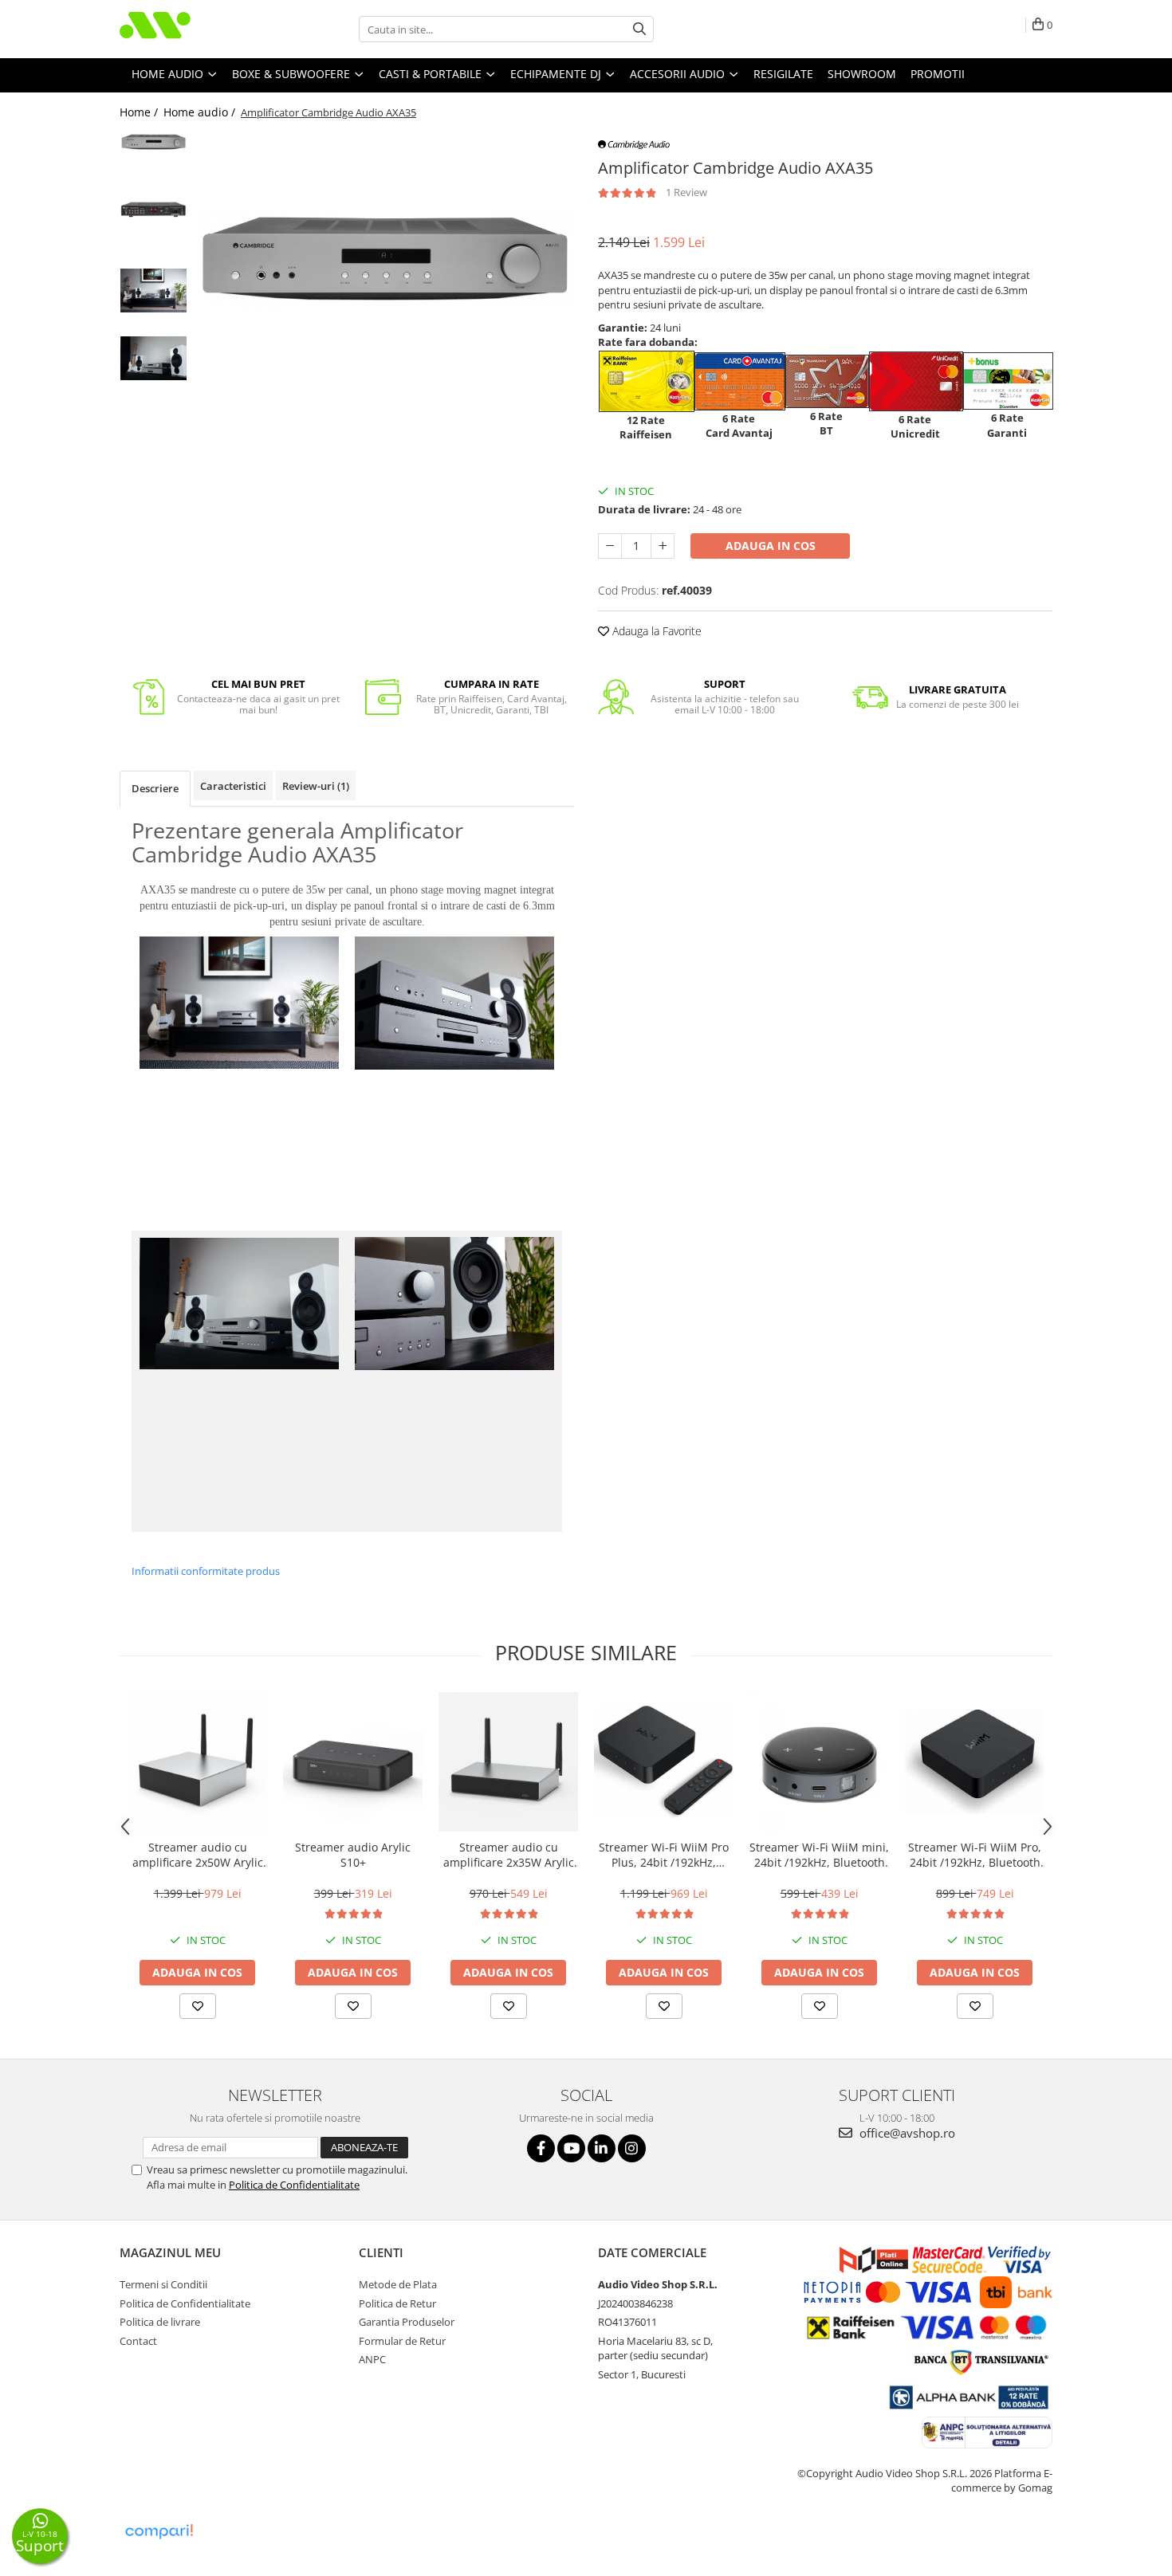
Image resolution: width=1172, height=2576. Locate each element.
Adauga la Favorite (655, 631)
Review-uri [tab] (316, 786)
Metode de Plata (398, 2284)
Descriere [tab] (155, 788)
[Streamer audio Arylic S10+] (353, 1762)
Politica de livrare (160, 2322)
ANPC (372, 2359)
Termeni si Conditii (163, 2284)
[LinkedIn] (602, 2148)
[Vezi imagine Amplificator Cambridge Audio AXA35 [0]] (153, 141)
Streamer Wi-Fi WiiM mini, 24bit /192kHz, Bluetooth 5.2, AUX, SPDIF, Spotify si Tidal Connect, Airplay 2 (819, 1855)
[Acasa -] (199, 29)
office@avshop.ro (906, 2133)
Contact (138, 2341)
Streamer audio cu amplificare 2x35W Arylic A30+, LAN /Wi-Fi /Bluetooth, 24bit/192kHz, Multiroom (508, 1855)
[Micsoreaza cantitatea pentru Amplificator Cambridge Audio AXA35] (610, 546)
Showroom (862, 74)
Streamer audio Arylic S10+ (353, 1855)
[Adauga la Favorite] (198, 2006)
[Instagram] (632, 2148)
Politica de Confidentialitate (294, 2185)
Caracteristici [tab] (233, 786)
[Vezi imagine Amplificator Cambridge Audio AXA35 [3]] (153, 358)
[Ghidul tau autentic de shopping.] (159, 2532)
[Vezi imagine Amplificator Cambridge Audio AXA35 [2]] (153, 291)
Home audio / (201, 112)
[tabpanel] (385, 259)
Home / (140, 112)
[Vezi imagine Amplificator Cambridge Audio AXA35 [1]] (153, 209)
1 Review (686, 192)
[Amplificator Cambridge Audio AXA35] (385, 259)
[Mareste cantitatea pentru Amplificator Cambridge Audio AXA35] (663, 546)
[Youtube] (571, 2148)
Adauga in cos (771, 546)
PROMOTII (938, 74)
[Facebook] (541, 2148)
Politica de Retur (397, 2303)
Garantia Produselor (407, 2322)
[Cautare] (639, 29)
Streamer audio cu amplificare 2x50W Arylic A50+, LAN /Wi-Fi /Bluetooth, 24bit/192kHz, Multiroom (197, 1855)
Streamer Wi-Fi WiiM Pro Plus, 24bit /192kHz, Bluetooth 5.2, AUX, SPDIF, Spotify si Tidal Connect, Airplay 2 (664, 1855)
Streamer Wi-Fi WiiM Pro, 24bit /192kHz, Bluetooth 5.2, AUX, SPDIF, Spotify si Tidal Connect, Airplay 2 (975, 1855)
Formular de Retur (402, 2341)
